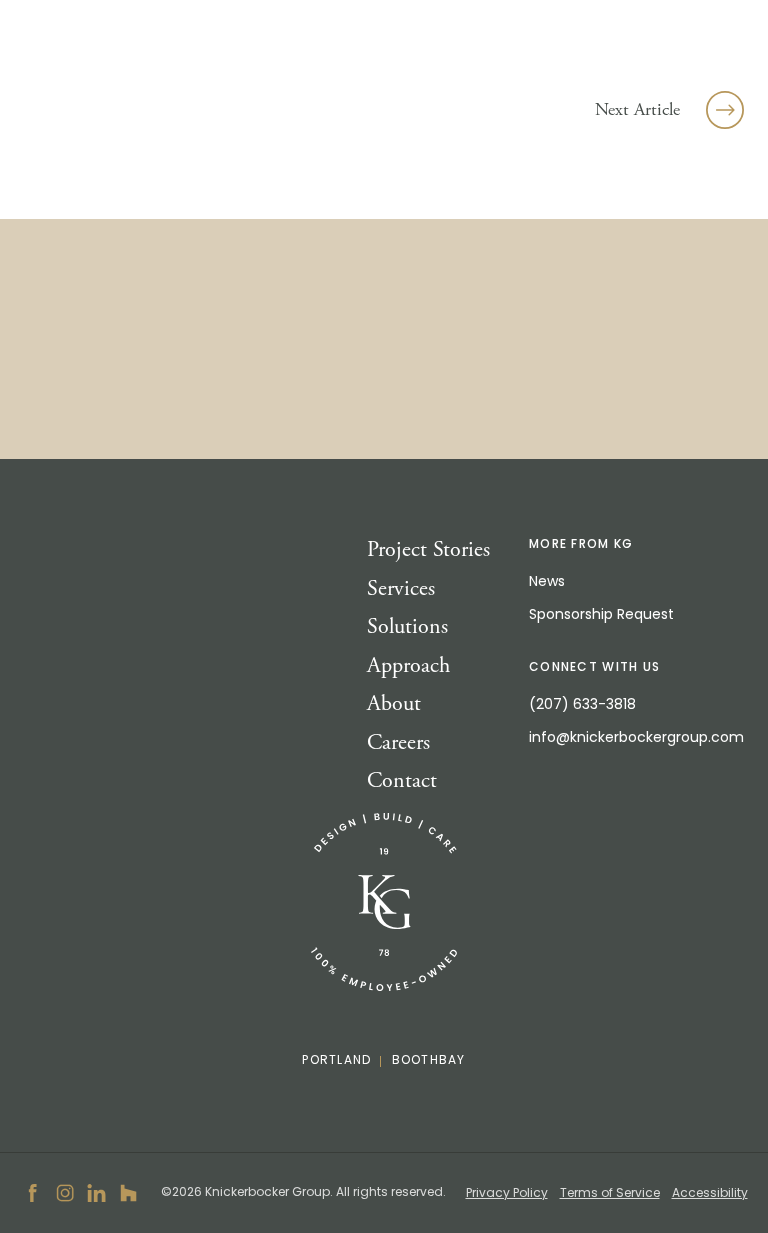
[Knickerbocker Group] (384, 902)
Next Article (637, 109)
